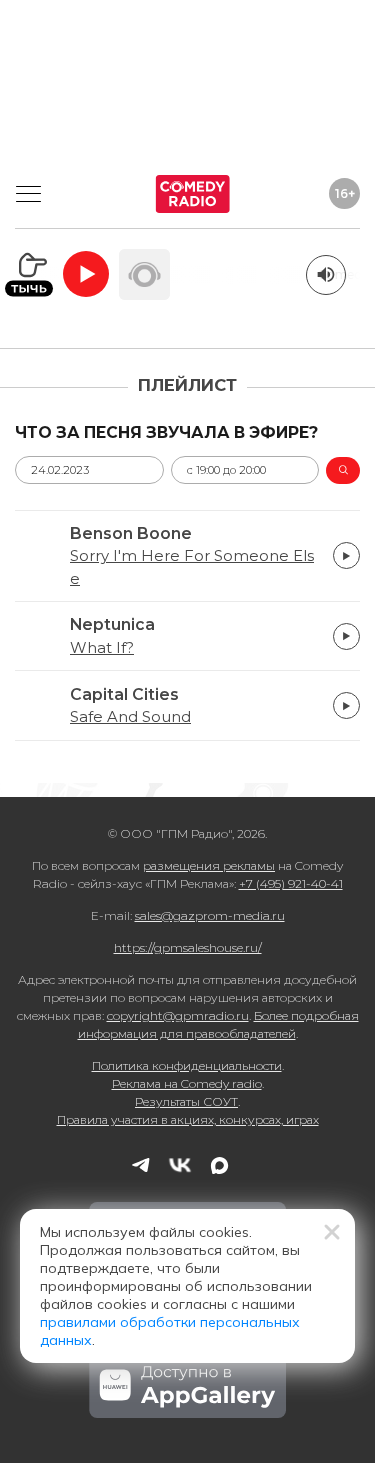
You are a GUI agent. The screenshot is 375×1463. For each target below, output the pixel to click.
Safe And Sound (130, 717)
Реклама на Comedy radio (187, 1083)
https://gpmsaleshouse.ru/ (188, 947)
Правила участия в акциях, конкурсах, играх (188, 1119)
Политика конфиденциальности (187, 1065)
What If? (102, 648)
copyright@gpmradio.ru (178, 1015)
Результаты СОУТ (186, 1101)
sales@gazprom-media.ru (210, 915)
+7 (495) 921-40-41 (291, 883)
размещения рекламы (209, 865)
